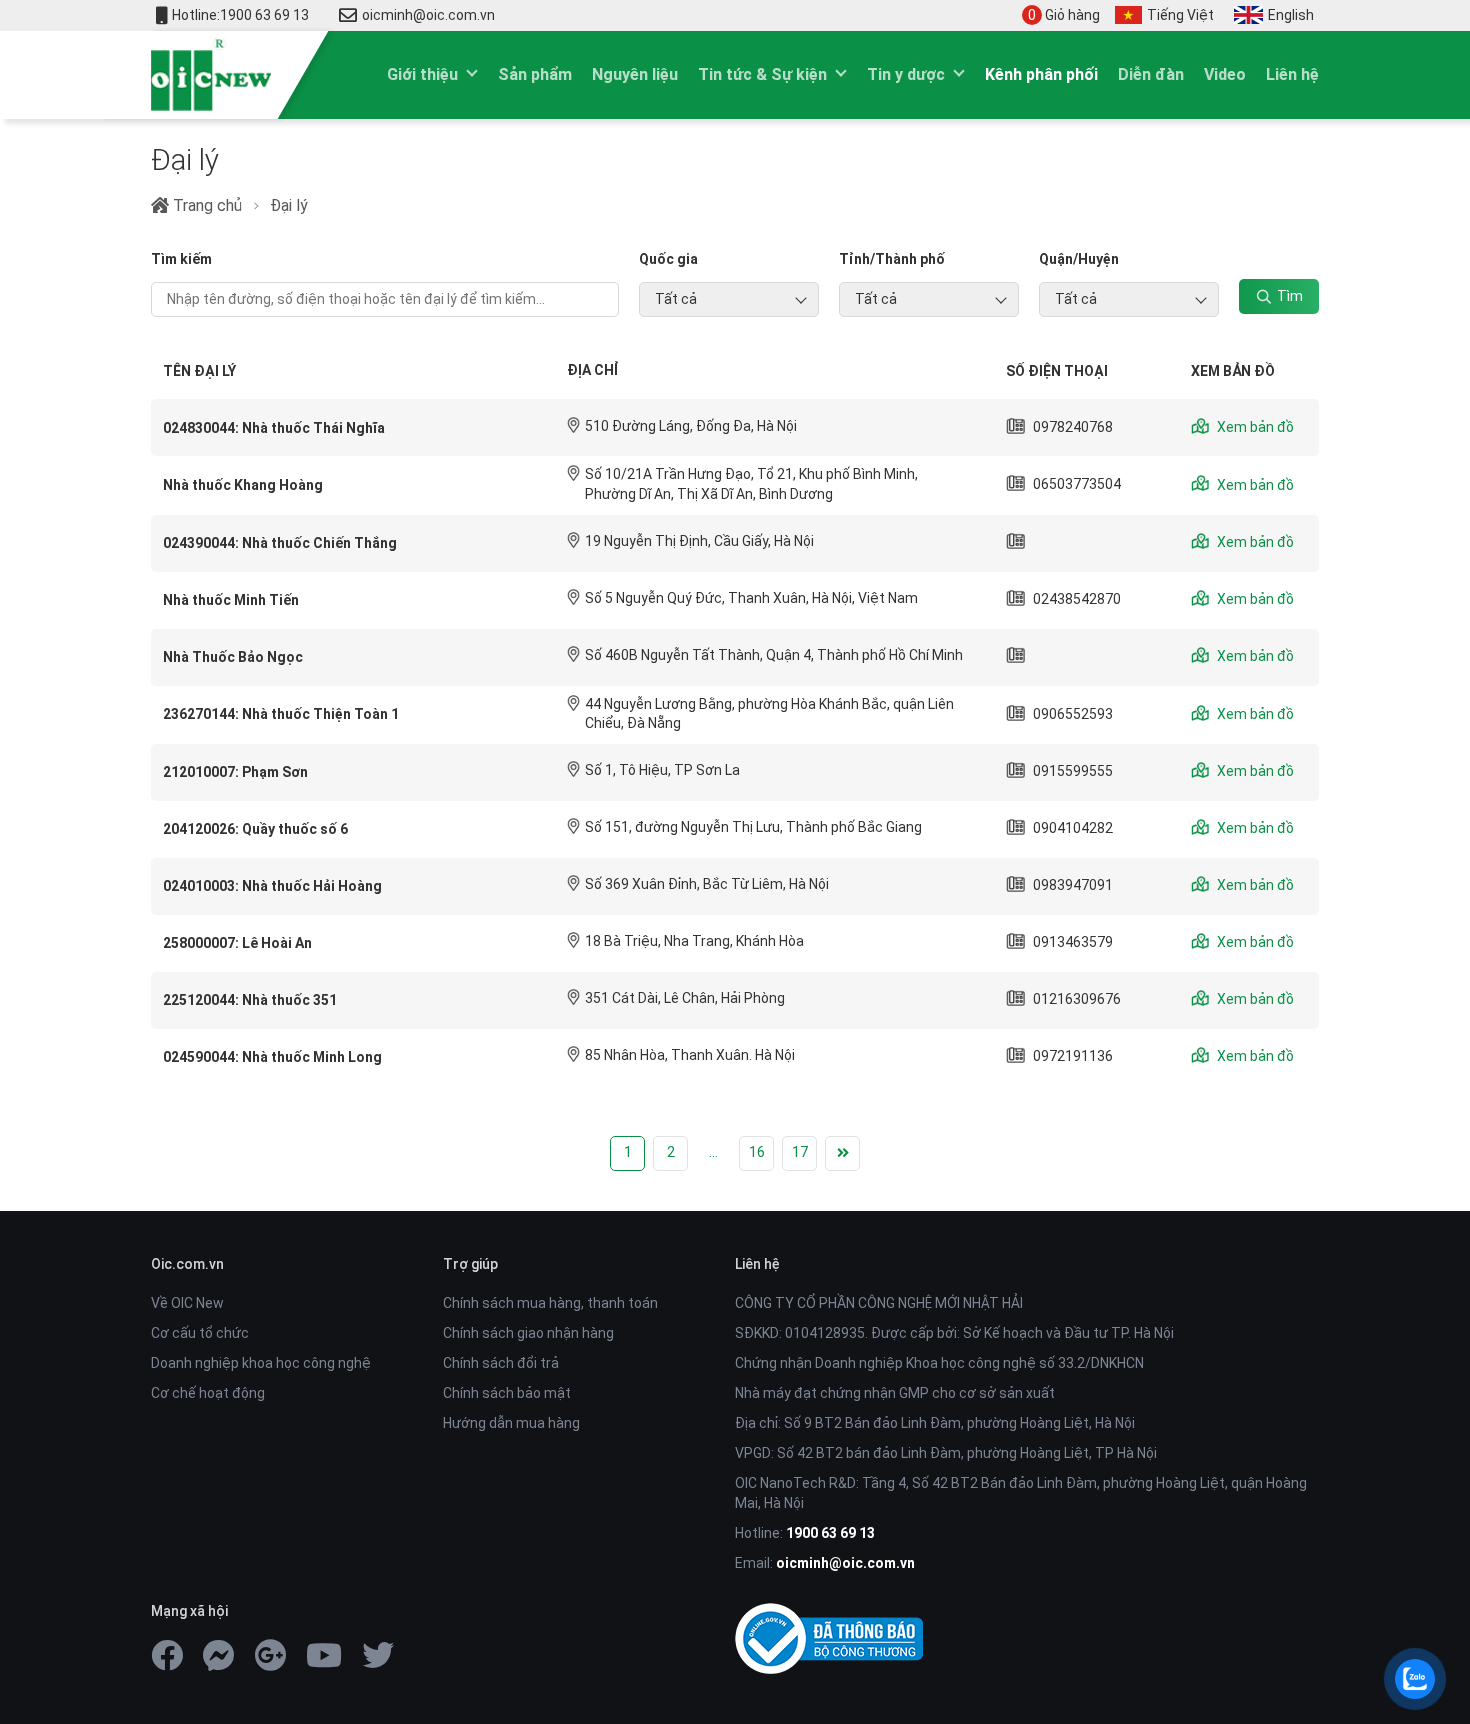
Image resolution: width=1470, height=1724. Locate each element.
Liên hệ (1292, 74)
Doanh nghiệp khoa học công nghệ (261, 1363)
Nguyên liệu (635, 74)
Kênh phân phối (1041, 74)
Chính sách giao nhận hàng (528, 1333)
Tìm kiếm (181, 259)
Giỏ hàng (1064, 15)
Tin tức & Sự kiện (762, 74)
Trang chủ (205, 205)
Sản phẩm (535, 74)
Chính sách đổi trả (501, 1363)
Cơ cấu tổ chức (200, 1333)
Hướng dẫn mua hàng (511, 1423)
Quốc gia (668, 259)
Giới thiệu (422, 74)
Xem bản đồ (1254, 427)
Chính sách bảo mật (507, 1393)
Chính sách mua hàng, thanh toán (550, 1303)
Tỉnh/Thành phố (892, 259)
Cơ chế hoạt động (208, 1393)
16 (757, 1152)
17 (800, 1152)
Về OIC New (187, 1303)
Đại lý (289, 205)
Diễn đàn (1151, 74)
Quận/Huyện (1079, 259)
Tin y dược (906, 74)
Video (1225, 74)
